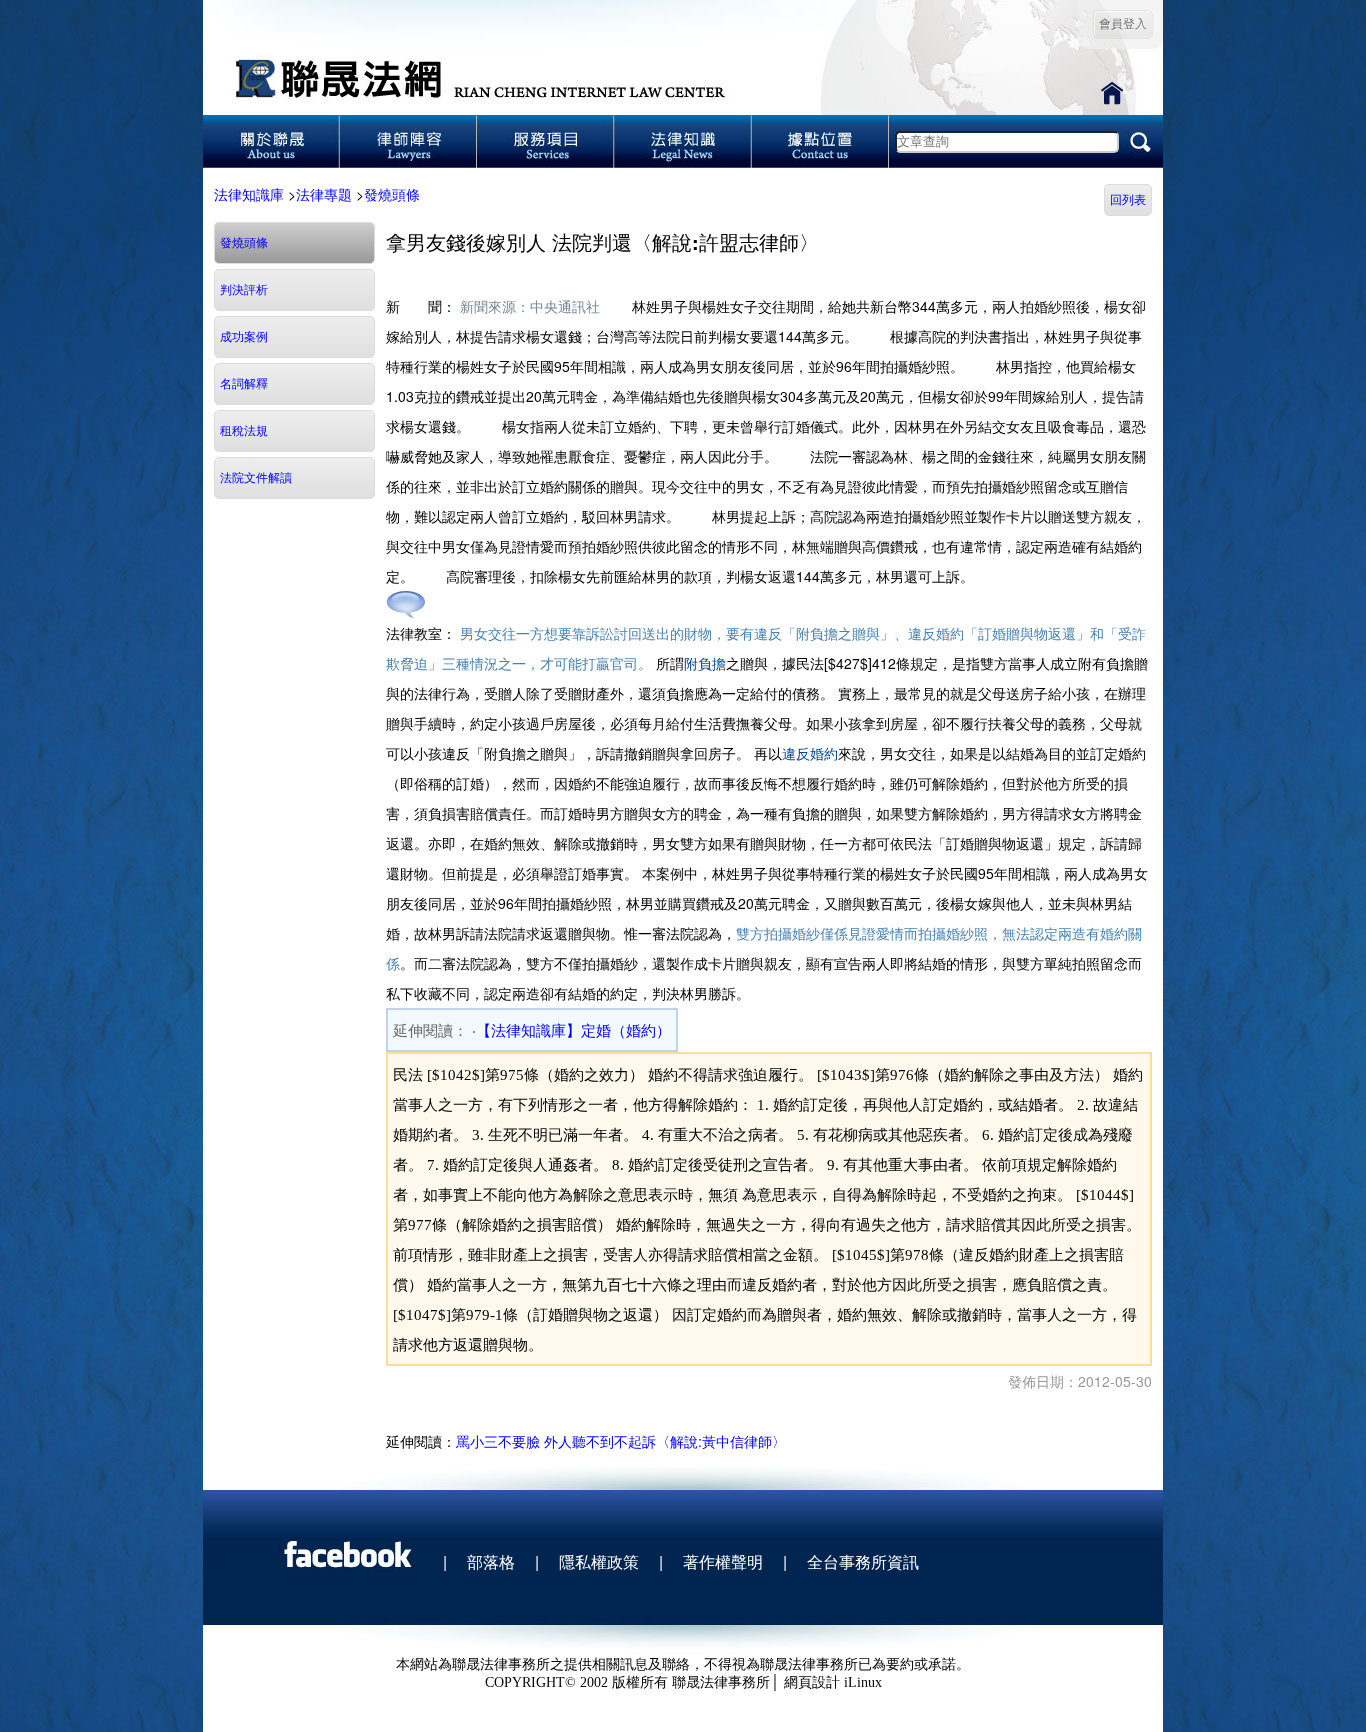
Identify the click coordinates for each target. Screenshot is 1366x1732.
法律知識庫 (249, 194)
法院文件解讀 (256, 478)
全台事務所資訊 (863, 1561)
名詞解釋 (244, 384)
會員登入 (1123, 24)
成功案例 (244, 337)
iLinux (863, 1682)
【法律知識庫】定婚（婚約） (573, 1031)
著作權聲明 (723, 1561)
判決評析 (244, 290)
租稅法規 (244, 431)
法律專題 (324, 194)
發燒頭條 (392, 194)
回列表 (1128, 200)
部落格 (491, 1561)
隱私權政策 (599, 1561)
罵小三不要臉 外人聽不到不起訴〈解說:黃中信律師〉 (621, 1441)
